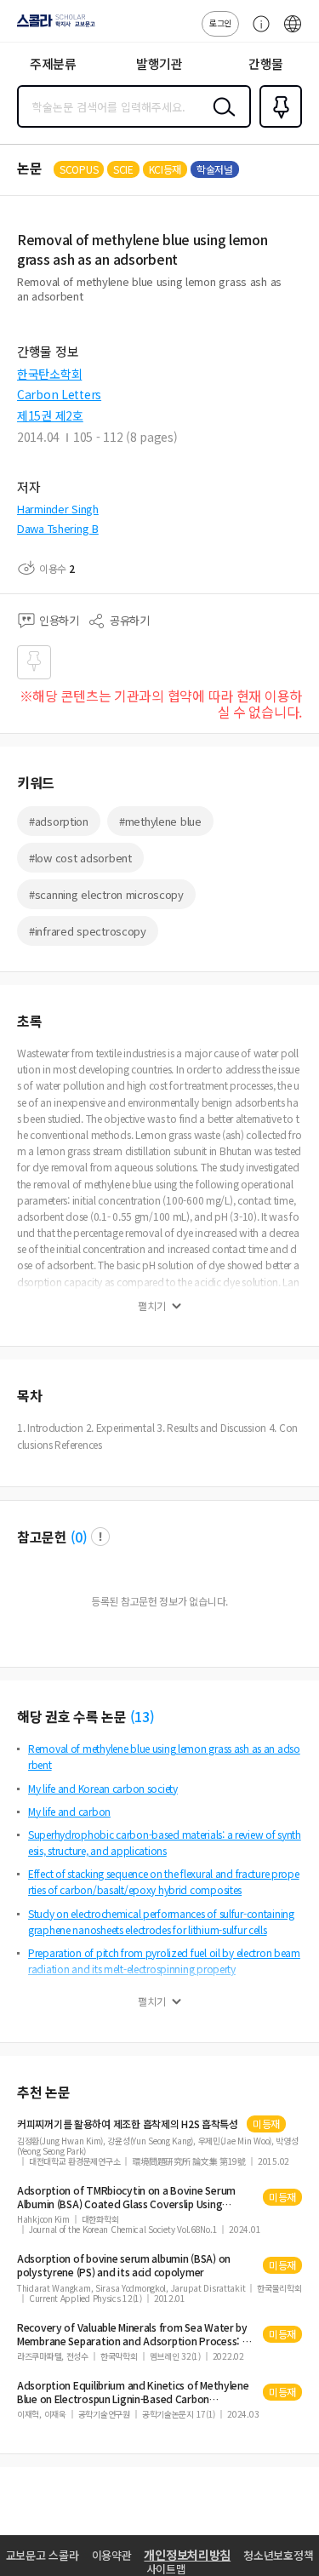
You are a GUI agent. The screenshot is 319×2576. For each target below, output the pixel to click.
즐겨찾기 (277, 126)
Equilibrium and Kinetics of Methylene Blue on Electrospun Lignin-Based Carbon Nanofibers (133, 2392)
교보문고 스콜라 (43, 2555)
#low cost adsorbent (80, 858)
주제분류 (53, 63)
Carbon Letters (59, 394)
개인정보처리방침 (187, 2555)
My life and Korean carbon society (103, 1788)
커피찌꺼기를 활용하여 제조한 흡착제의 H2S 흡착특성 (128, 2124)
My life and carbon (69, 1811)
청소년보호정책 (278, 2555)
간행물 (266, 63)
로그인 (220, 23)
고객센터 (257, 32)
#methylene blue (160, 821)
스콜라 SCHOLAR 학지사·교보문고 (53, 26)
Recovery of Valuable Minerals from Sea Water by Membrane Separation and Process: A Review (133, 2334)
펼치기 (152, 1306)
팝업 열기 (100, 1537)
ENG (293, 32)
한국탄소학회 (49, 374)
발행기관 (159, 63)
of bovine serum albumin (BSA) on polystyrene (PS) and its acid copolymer (124, 2265)
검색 (220, 120)
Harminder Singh (58, 509)
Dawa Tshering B (58, 528)
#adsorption (59, 821)
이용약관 (112, 2555)
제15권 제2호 (50, 415)
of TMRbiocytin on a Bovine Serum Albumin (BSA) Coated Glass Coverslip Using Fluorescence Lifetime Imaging (126, 2197)
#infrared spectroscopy (88, 931)
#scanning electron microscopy (106, 894)
